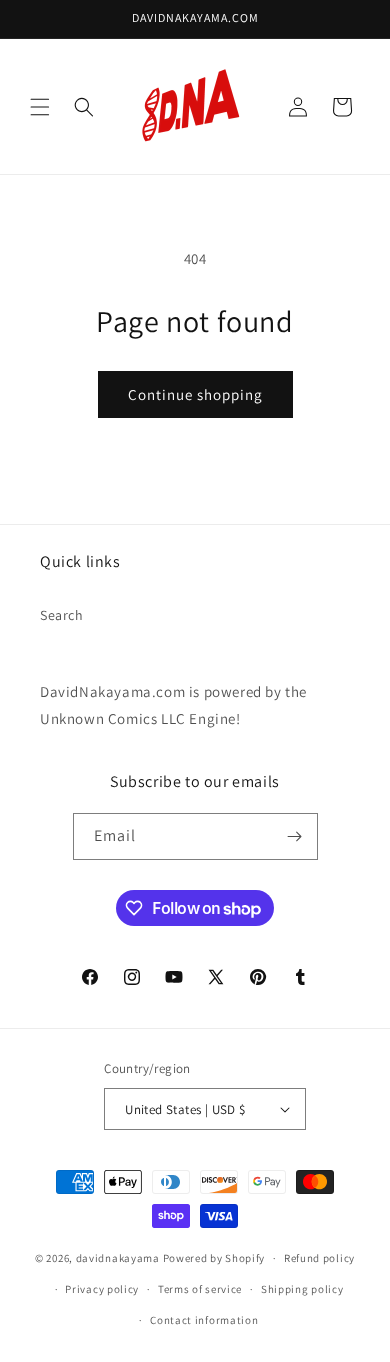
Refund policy (319, 1258)
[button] (40, 107)
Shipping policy (302, 1289)
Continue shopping (195, 394)
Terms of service (200, 1289)
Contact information (204, 1320)
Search (62, 615)
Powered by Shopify (214, 1258)
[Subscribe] (295, 836)
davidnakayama (118, 1258)
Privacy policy (102, 1289)
